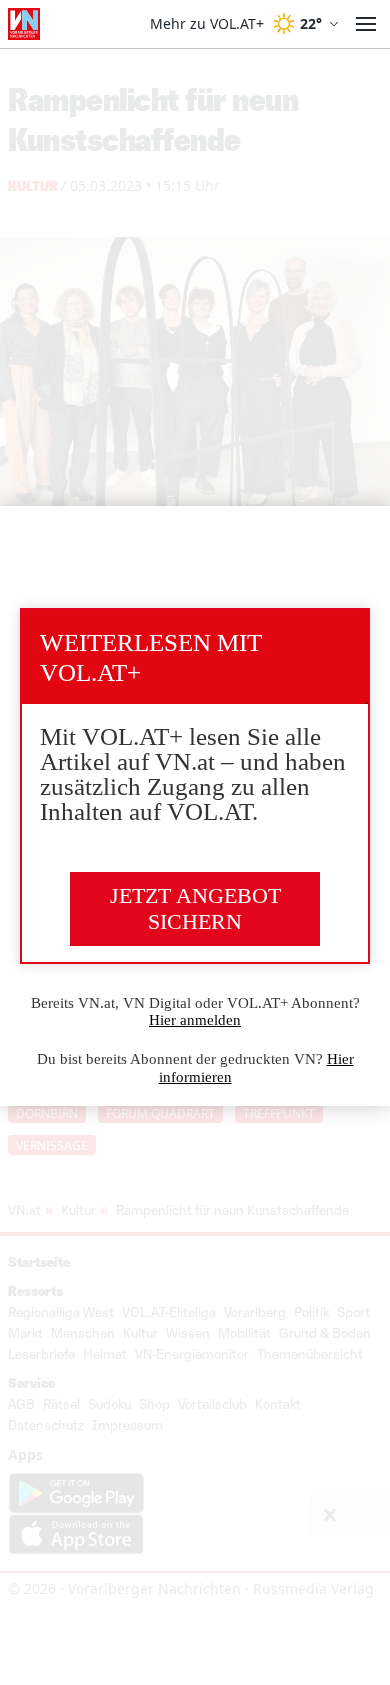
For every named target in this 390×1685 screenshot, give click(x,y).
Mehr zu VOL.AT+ (207, 24)
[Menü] (366, 24)
